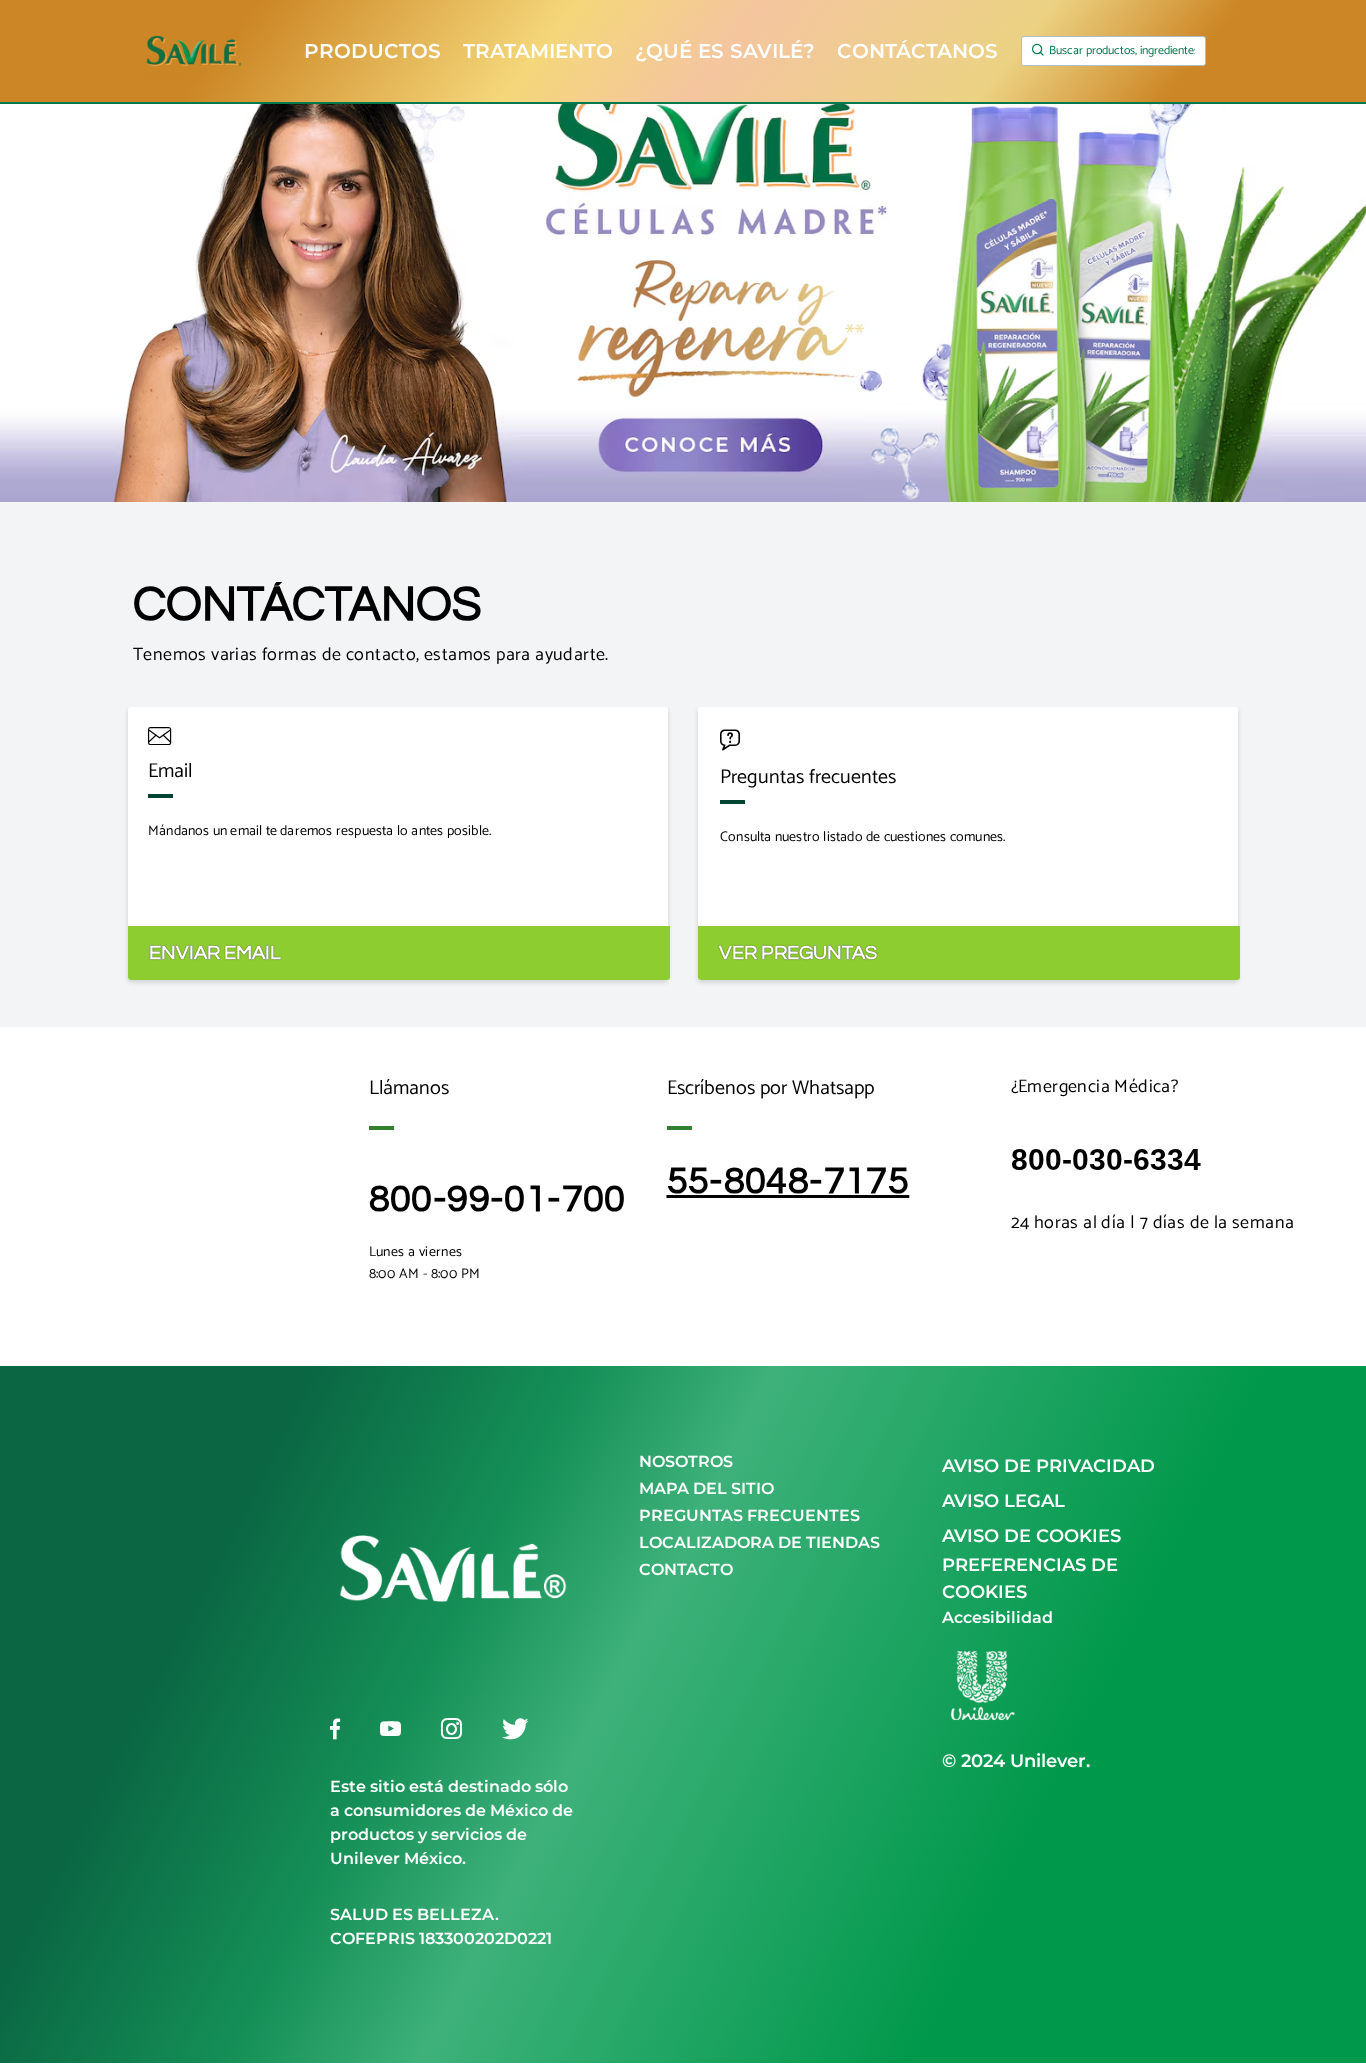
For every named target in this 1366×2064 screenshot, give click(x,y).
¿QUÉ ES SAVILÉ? (725, 52)
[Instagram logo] (451, 1728)
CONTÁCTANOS (917, 52)
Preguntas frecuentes (808, 778)
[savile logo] (453, 1685)
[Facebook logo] (335, 1728)
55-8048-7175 (788, 1181)
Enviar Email (215, 953)
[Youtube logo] (390, 1728)
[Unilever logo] (982, 1720)
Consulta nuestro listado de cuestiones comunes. (862, 838)
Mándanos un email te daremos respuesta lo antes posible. (319, 832)
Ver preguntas (798, 953)
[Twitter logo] (515, 1728)
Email (170, 772)
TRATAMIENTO (538, 52)
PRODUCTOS (372, 52)
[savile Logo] (208, 51)
